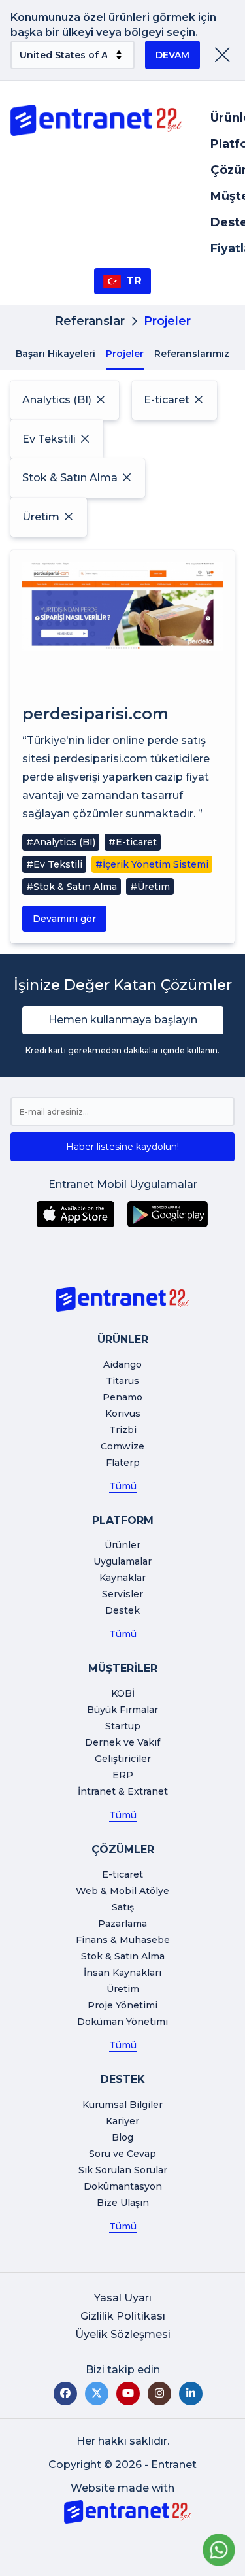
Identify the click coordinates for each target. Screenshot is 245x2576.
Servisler (122, 1594)
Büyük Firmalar (122, 1710)
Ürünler (122, 1545)
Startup (123, 1726)
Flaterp (123, 1463)
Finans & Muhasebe (123, 1940)
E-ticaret (122, 1874)
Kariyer (122, 2121)
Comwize (122, 1446)
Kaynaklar (122, 1578)
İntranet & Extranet (123, 1791)
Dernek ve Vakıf (122, 1742)
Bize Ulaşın (123, 2203)
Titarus (122, 1381)
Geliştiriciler (123, 1759)
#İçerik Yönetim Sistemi (152, 864)
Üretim (123, 1989)
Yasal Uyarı (123, 2298)
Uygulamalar (122, 1561)
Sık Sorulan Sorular (123, 2170)
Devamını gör (64, 919)
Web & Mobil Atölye (122, 1891)
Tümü (123, 1486)
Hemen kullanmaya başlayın (123, 1020)
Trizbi (123, 1430)
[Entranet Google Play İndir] (168, 1214)
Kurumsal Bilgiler (122, 2105)
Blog (122, 2137)
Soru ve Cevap (122, 2154)
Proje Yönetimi (122, 2005)
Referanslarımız (192, 354)
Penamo (122, 1397)
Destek (122, 1610)
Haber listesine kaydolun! (122, 1147)
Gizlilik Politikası (123, 2316)
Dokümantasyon (123, 2186)
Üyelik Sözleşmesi (123, 2334)
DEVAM (172, 55)
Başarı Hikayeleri (56, 354)
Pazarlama (122, 1924)
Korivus (123, 1414)
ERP (123, 1775)
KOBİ (123, 1693)
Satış (123, 1907)
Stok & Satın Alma (123, 1956)
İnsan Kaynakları (122, 1973)
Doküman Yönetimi (122, 2022)
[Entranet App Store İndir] (75, 1214)
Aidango (122, 1364)
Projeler (125, 354)
